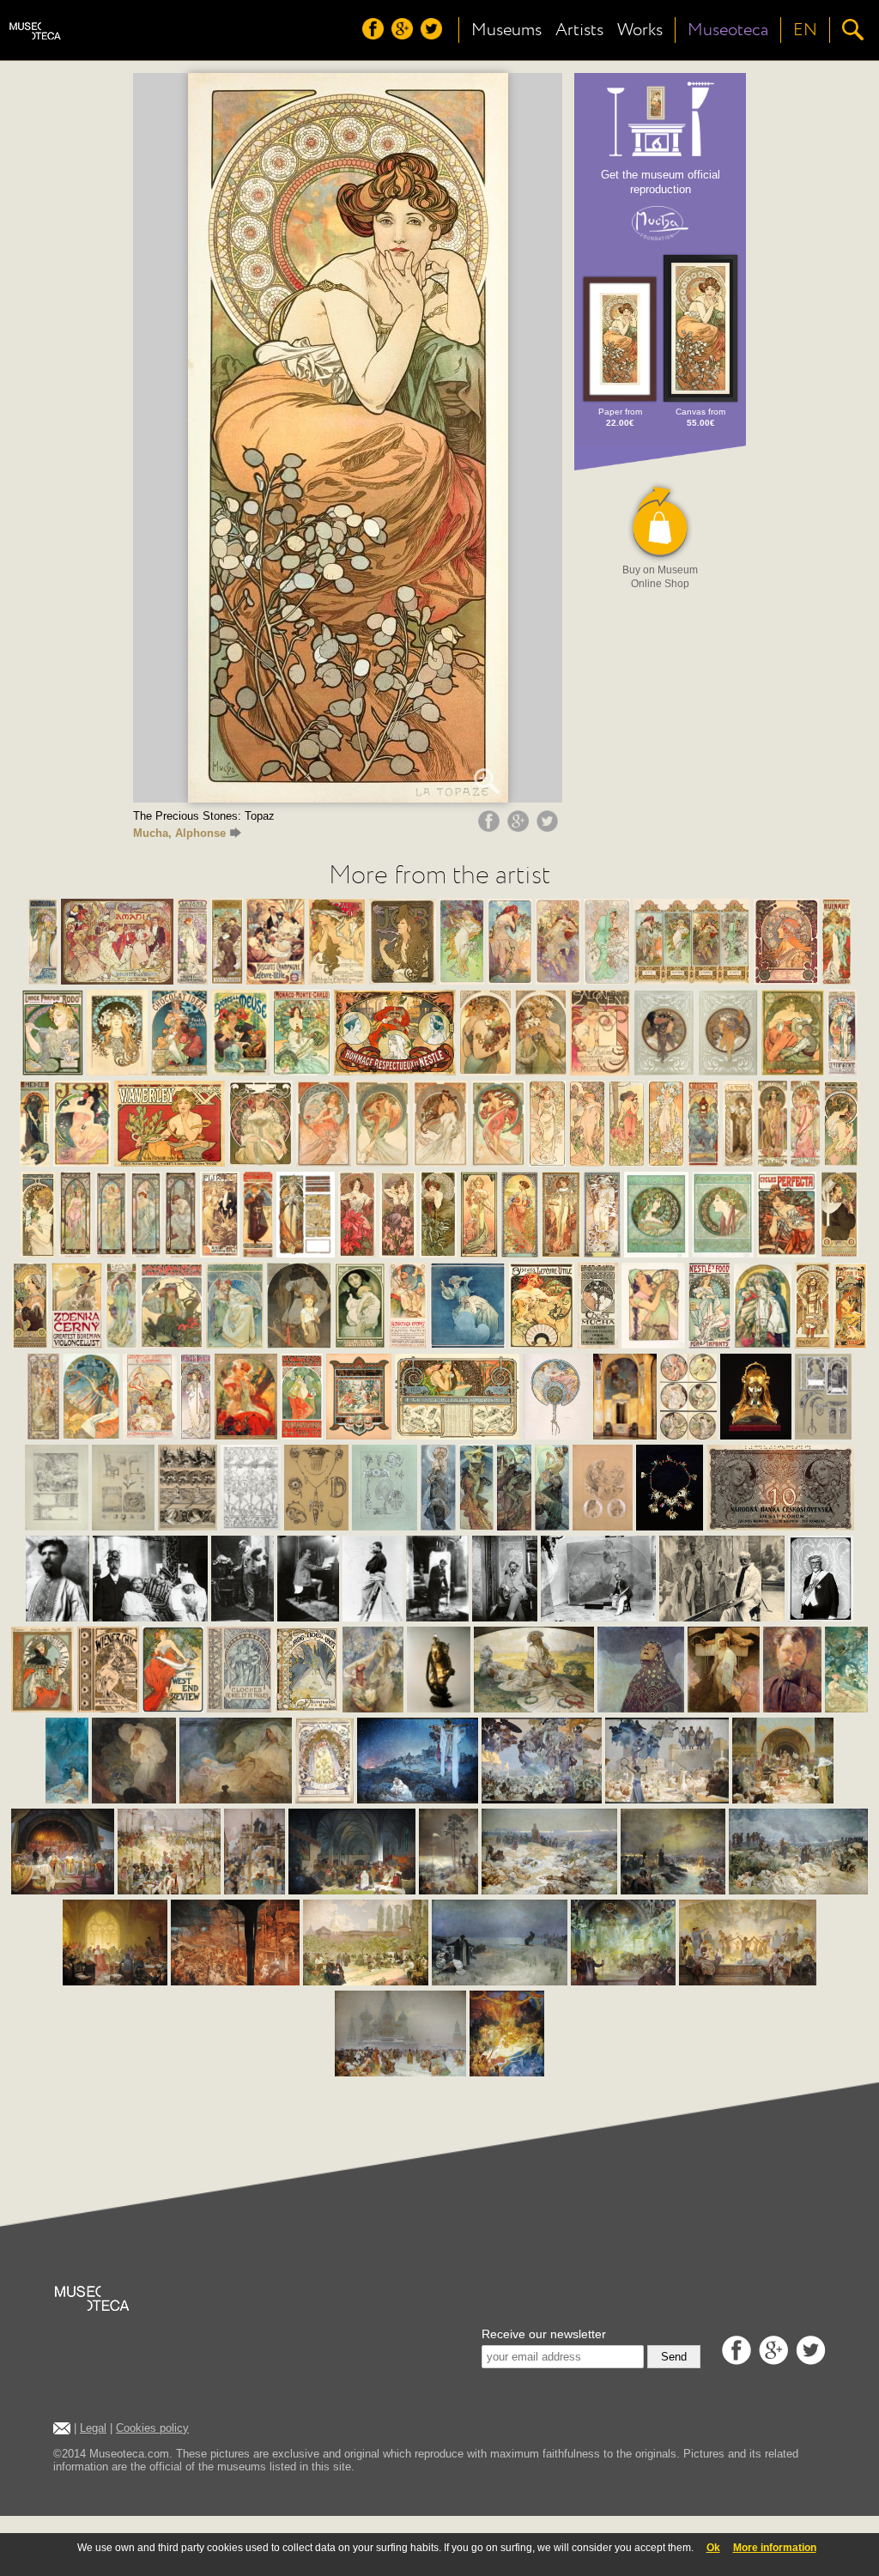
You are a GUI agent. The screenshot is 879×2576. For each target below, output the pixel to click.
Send (674, 2357)
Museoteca (728, 30)
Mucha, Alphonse (179, 833)
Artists (579, 30)
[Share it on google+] (520, 827)
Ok (713, 2548)
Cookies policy (152, 2428)
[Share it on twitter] (549, 827)
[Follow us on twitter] (433, 35)
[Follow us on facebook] (375, 35)
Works (640, 30)
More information (775, 2548)
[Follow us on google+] (404, 35)
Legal (93, 2428)
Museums (506, 30)
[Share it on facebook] (491, 827)
